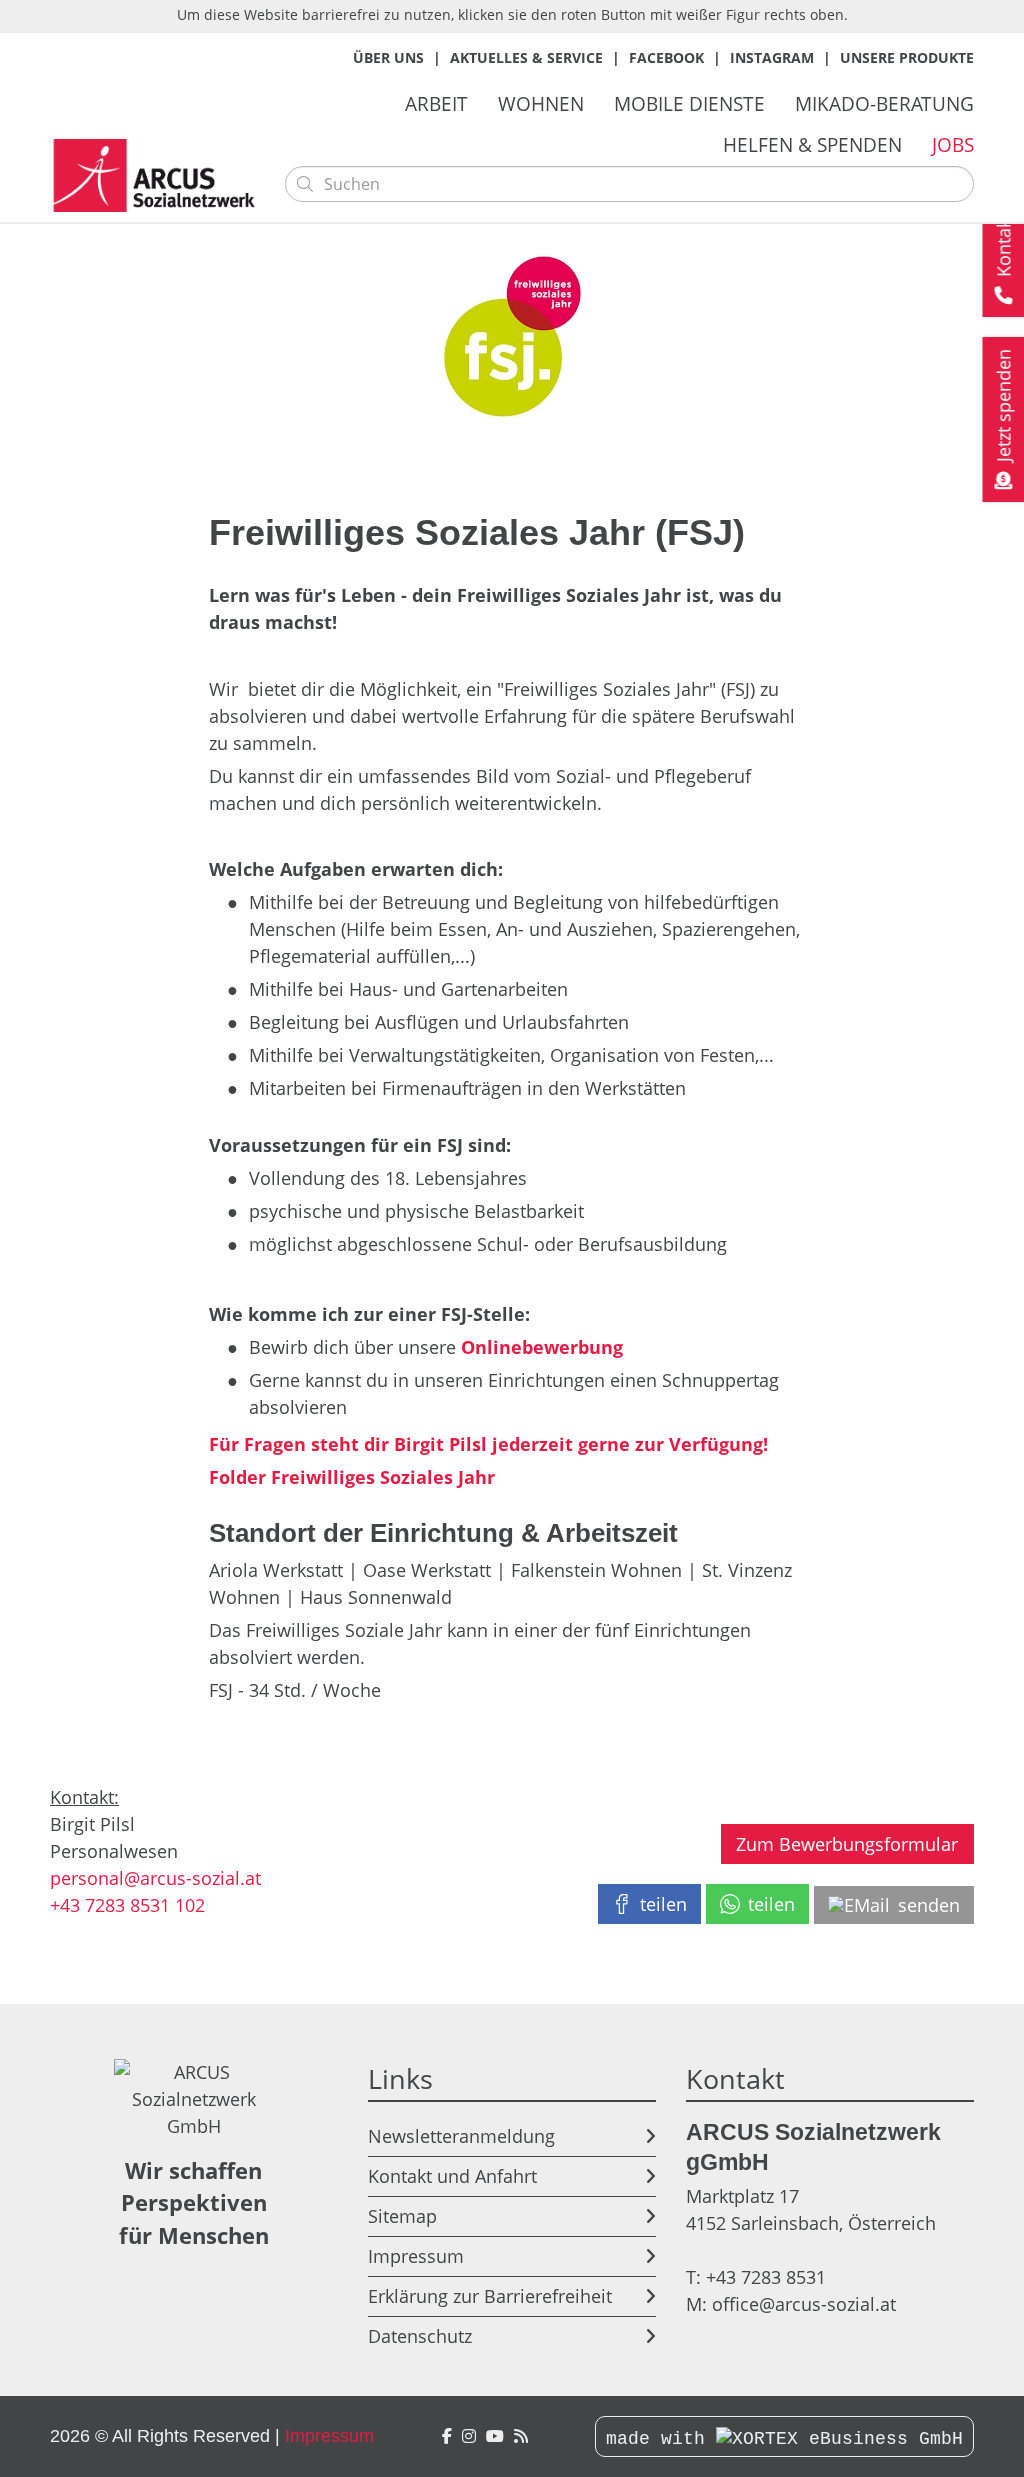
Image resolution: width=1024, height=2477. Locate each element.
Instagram (772, 57)
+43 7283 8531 (766, 2277)
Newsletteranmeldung (461, 2136)
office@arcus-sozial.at (804, 2304)
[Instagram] (469, 2436)
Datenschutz (420, 2336)
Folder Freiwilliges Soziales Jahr (352, 1477)
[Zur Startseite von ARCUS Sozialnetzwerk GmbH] (160, 175)
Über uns (388, 57)
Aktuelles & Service (526, 57)
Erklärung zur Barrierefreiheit (490, 2296)
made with (661, 2439)
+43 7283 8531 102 (127, 1905)
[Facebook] (447, 2436)
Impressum (416, 2256)
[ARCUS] (521, 2436)
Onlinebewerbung (542, 1347)
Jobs (953, 144)
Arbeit (436, 103)
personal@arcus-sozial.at (155, 1878)
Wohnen (541, 103)
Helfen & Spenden (812, 144)
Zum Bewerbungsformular (847, 1844)
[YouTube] (495, 2436)
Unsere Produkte (907, 57)
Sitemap (402, 2216)
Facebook (666, 57)
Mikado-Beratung (884, 103)
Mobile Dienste (689, 103)
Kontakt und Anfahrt (452, 2176)
